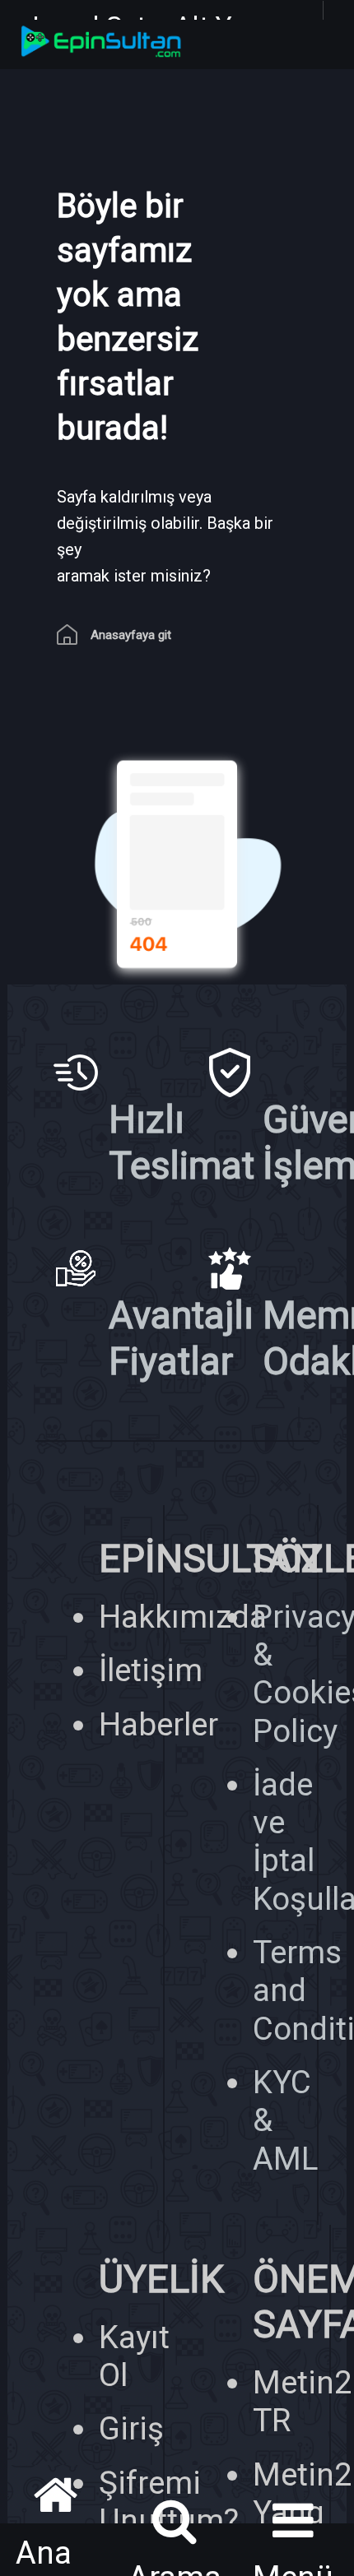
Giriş (131, 2428)
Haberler (158, 1724)
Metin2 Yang (303, 2493)
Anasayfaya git (131, 635)
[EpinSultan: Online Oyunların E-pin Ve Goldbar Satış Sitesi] (177, 44)
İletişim (151, 1670)
